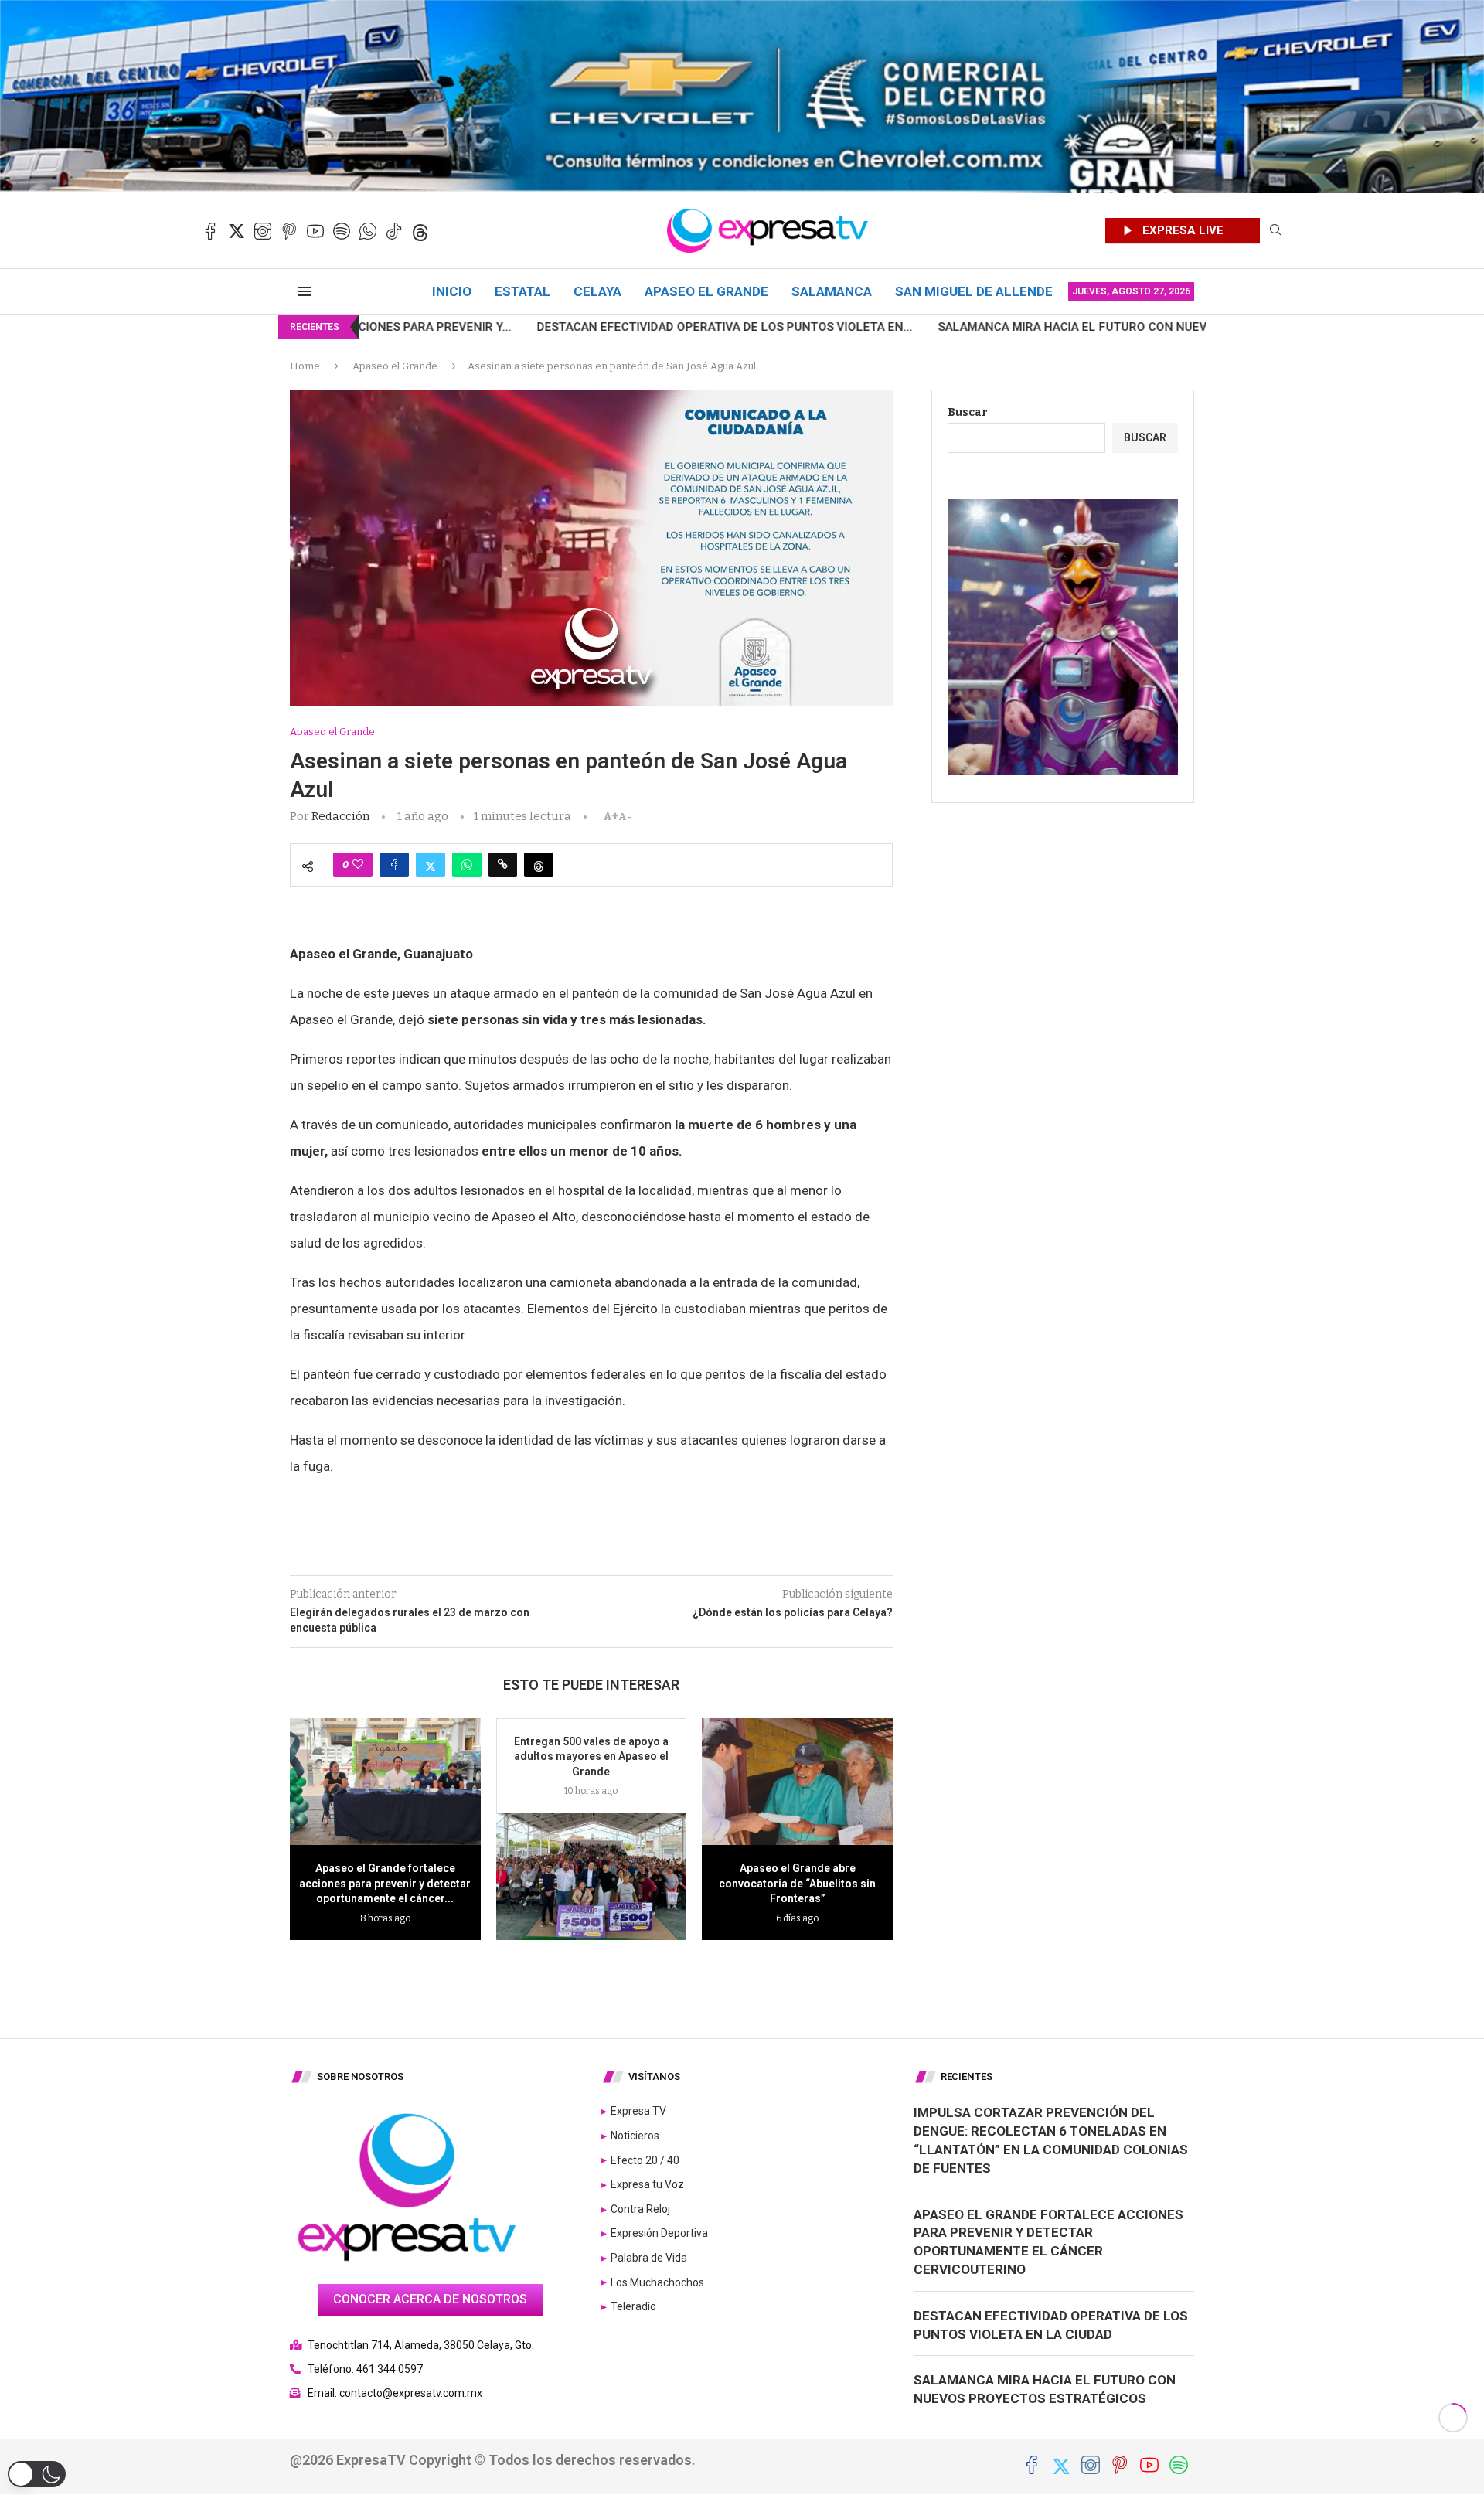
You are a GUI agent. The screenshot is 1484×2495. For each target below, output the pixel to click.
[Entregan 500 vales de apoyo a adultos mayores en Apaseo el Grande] (592, 1876)
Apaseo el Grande (706, 291)
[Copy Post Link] (503, 865)
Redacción (340, 816)
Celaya (597, 291)
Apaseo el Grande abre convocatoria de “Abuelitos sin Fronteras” (797, 1883)
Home (305, 366)
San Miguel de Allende (974, 291)
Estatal (522, 291)
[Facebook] (210, 231)
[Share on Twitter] (431, 865)
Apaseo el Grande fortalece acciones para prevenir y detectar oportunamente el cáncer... (385, 1883)
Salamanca (832, 291)
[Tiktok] (394, 231)
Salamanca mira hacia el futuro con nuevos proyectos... (940, 327)
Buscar (968, 412)
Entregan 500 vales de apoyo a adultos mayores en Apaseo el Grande (591, 1756)
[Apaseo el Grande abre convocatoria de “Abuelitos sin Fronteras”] (797, 1782)
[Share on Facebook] (394, 865)
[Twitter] (237, 231)
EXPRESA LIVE (1183, 230)
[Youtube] (315, 231)
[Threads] (420, 231)
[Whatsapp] (368, 231)
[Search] (1275, 231)
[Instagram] (263, 231)
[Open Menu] (305, 291)
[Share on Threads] (539, 865)
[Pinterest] (289, 231)
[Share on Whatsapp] (467, 865)
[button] (37, 2474)
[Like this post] (358, 865)
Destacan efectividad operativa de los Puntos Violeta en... (543, 327)
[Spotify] (342, 231)
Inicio (452, 291)
